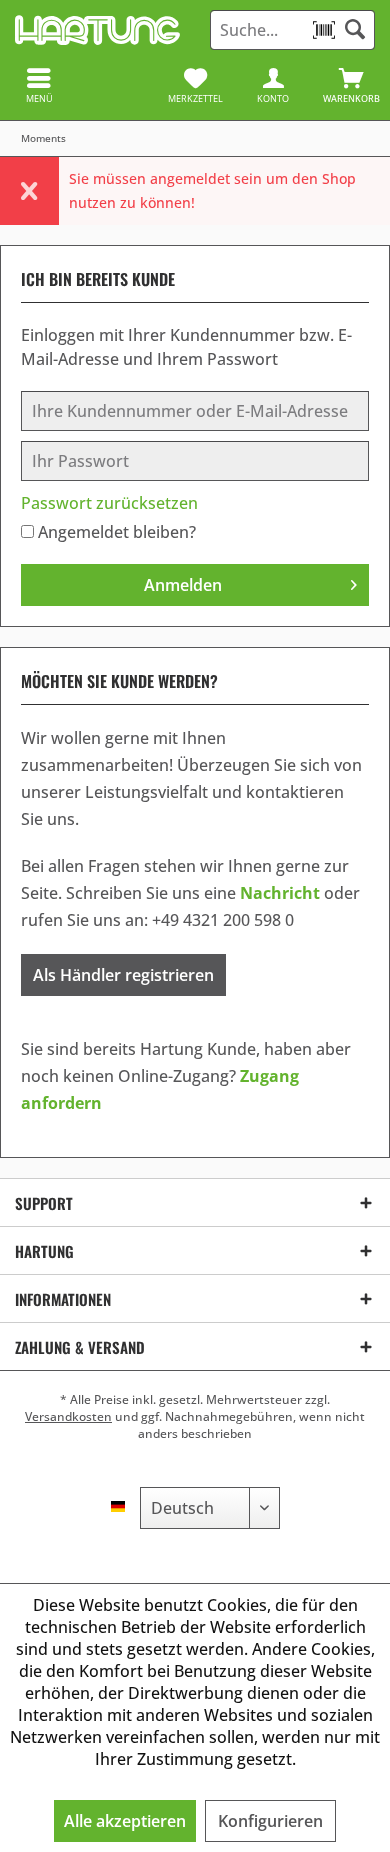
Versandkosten (68, 1416)
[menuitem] (351, 85)
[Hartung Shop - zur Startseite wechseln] (97, 30)
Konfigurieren (270, 1821)
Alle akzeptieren (125, 1821)
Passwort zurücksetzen (109, 503)
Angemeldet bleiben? (117, 532)
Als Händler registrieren (123, 975)
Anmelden (183, 585)
